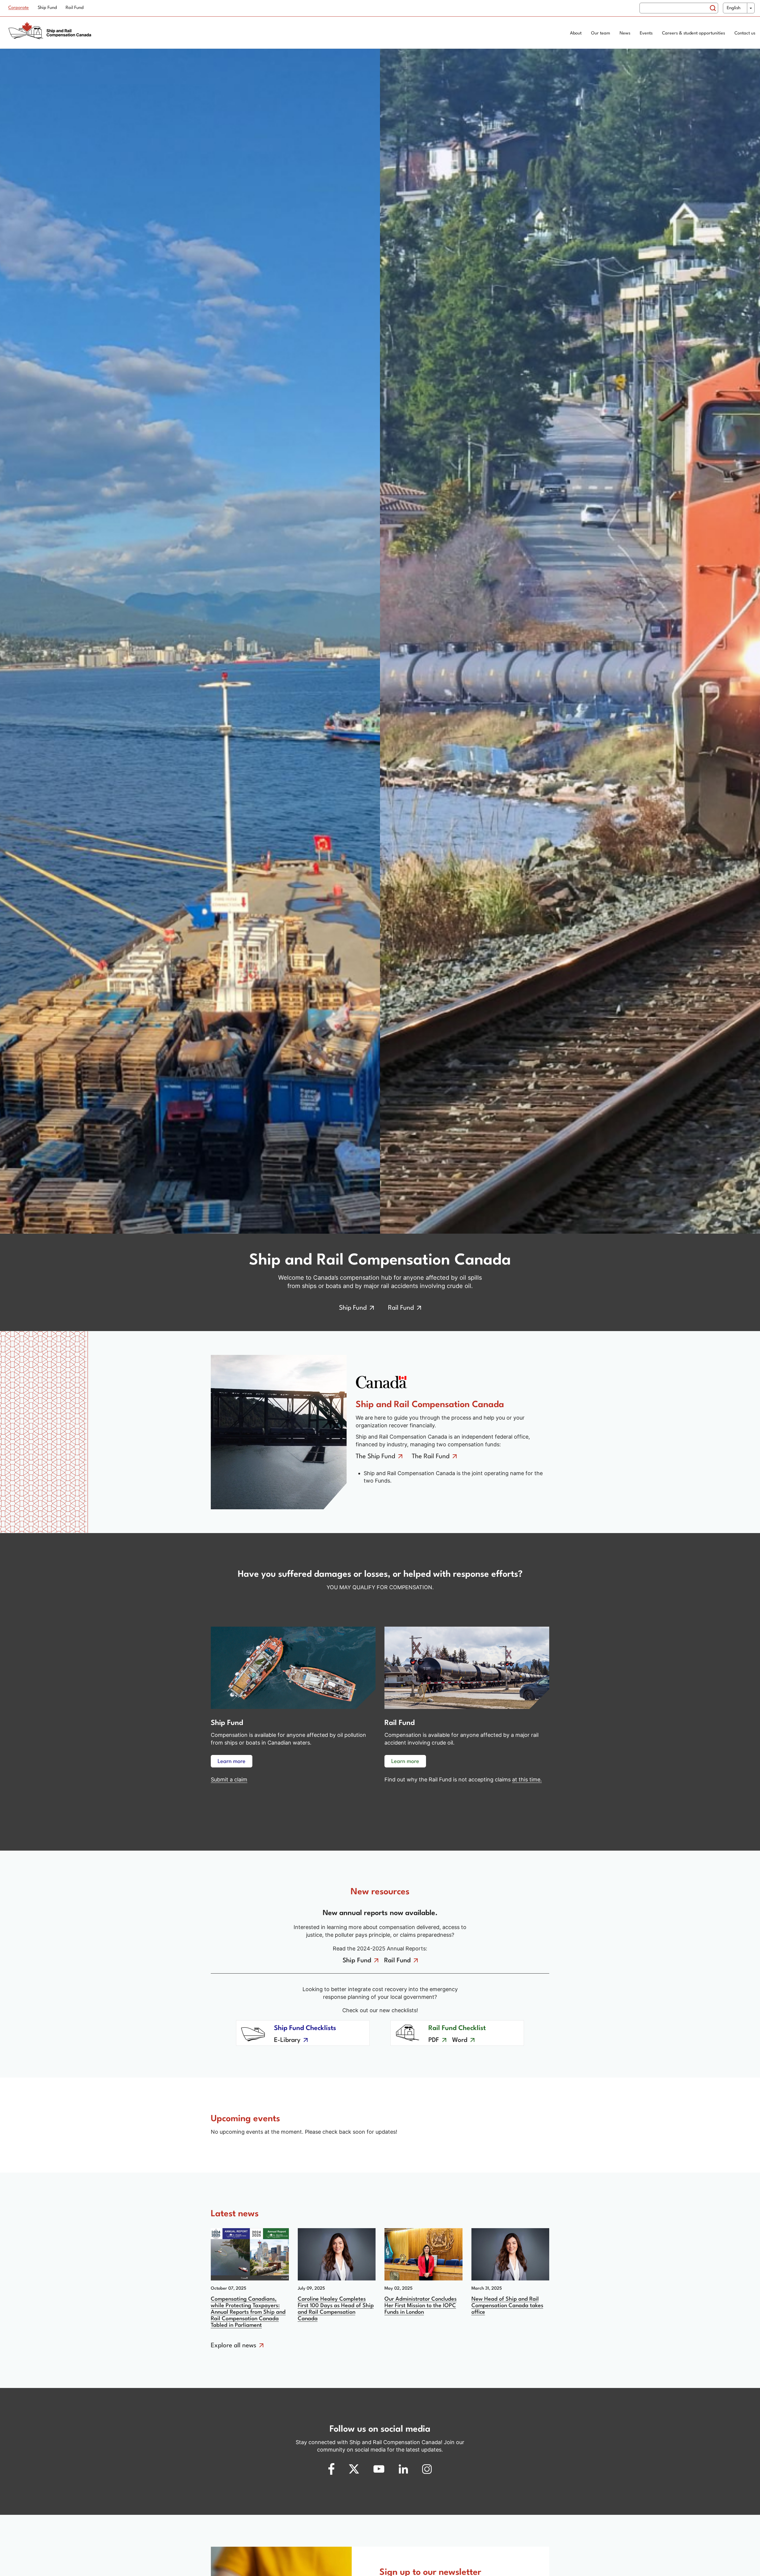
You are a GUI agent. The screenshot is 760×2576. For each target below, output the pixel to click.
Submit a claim (229, 1779)
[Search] (713, 8)
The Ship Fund (375, 1457)
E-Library (287, 2040)
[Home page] (52, 34)
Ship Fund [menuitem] (47, 8)
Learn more (232, 1761)
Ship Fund (353, 1308)
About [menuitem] (576, 33)
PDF (434, 2040)
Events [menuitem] (646, 33)
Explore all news (233, 2346)
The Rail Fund (431, 1457)
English (734, 8)
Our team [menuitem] (601, 33)
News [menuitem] (625, 33)
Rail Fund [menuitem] (75, 8)
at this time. (527, 1779)
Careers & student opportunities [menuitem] (693, 33)
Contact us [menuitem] (745, 33)
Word (460, 2040)
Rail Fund (401, 1308)
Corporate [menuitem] (19, 8)
